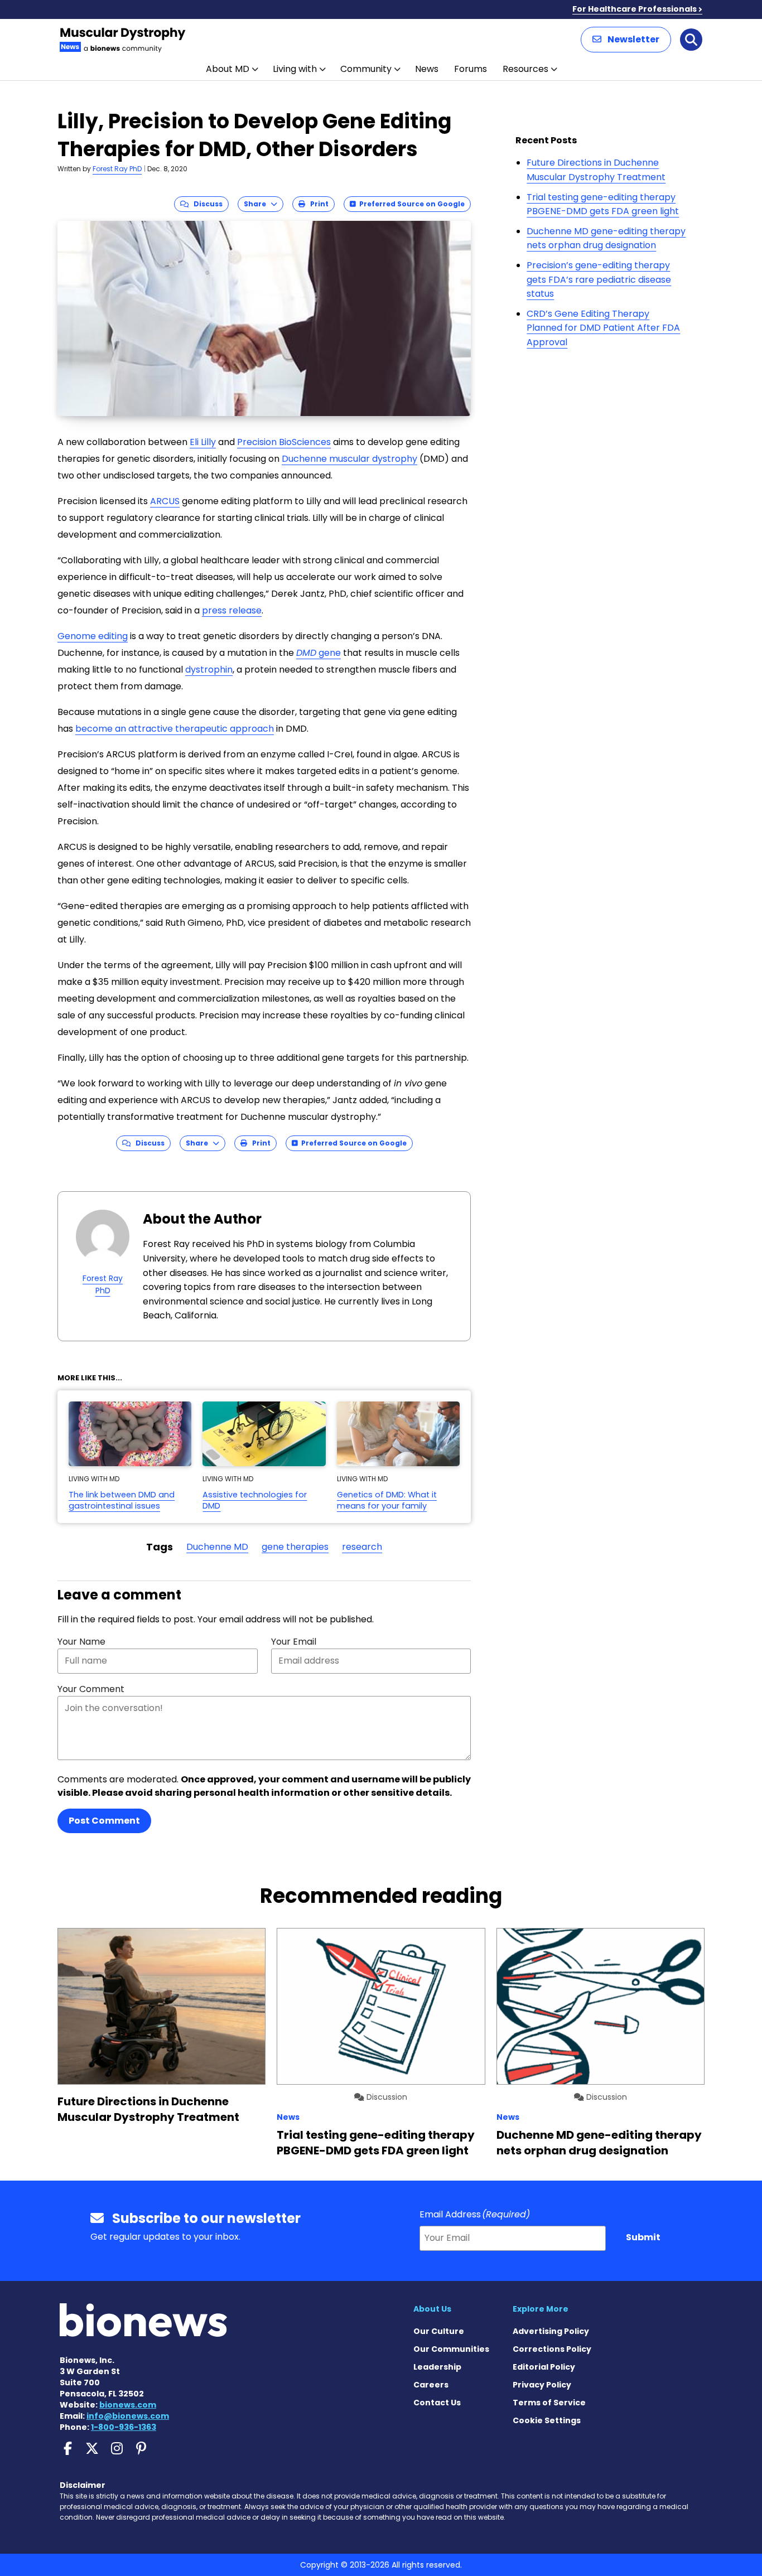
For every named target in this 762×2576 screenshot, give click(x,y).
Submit (643, 2237)
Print (317, 204)
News (427, 69)
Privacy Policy (542, 2385)
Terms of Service (549, 2403)
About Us (432, 2309)
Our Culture (439, 2331)
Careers (431, 2385)
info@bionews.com (128, 2416)
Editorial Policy (544, 2367)
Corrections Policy (552, 2349)
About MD (228, 69)
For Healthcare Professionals (635, 9)
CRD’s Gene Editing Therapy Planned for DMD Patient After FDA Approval (603, 328)
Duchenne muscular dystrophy (349, 459)
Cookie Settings (547, 2420)
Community (366, 69)
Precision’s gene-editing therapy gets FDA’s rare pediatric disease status (599, 279)
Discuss (206, 204)
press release (232, 610)
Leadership (437, 2367)
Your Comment (91, 1689)
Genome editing (93, 636)
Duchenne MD (217, 1547)
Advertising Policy (551, 2331)
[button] (626, 40)
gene (319, 653)
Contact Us (437, 2403)
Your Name (81, 1642)
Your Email (294, 1642)
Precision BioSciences (284, 442)
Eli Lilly (203, 442)
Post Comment (104, 1821)
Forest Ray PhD (117, 169)
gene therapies (295, 1547)
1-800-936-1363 (124, 2427)
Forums (471, 69)
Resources (525, 69)
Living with (295, 69)
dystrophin (209, 670)
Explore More (541, 2309)
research (362, 1547)
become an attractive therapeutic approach (175, 729)
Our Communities (451, 2349)
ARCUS (165, 501)
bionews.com (128, 2405)
